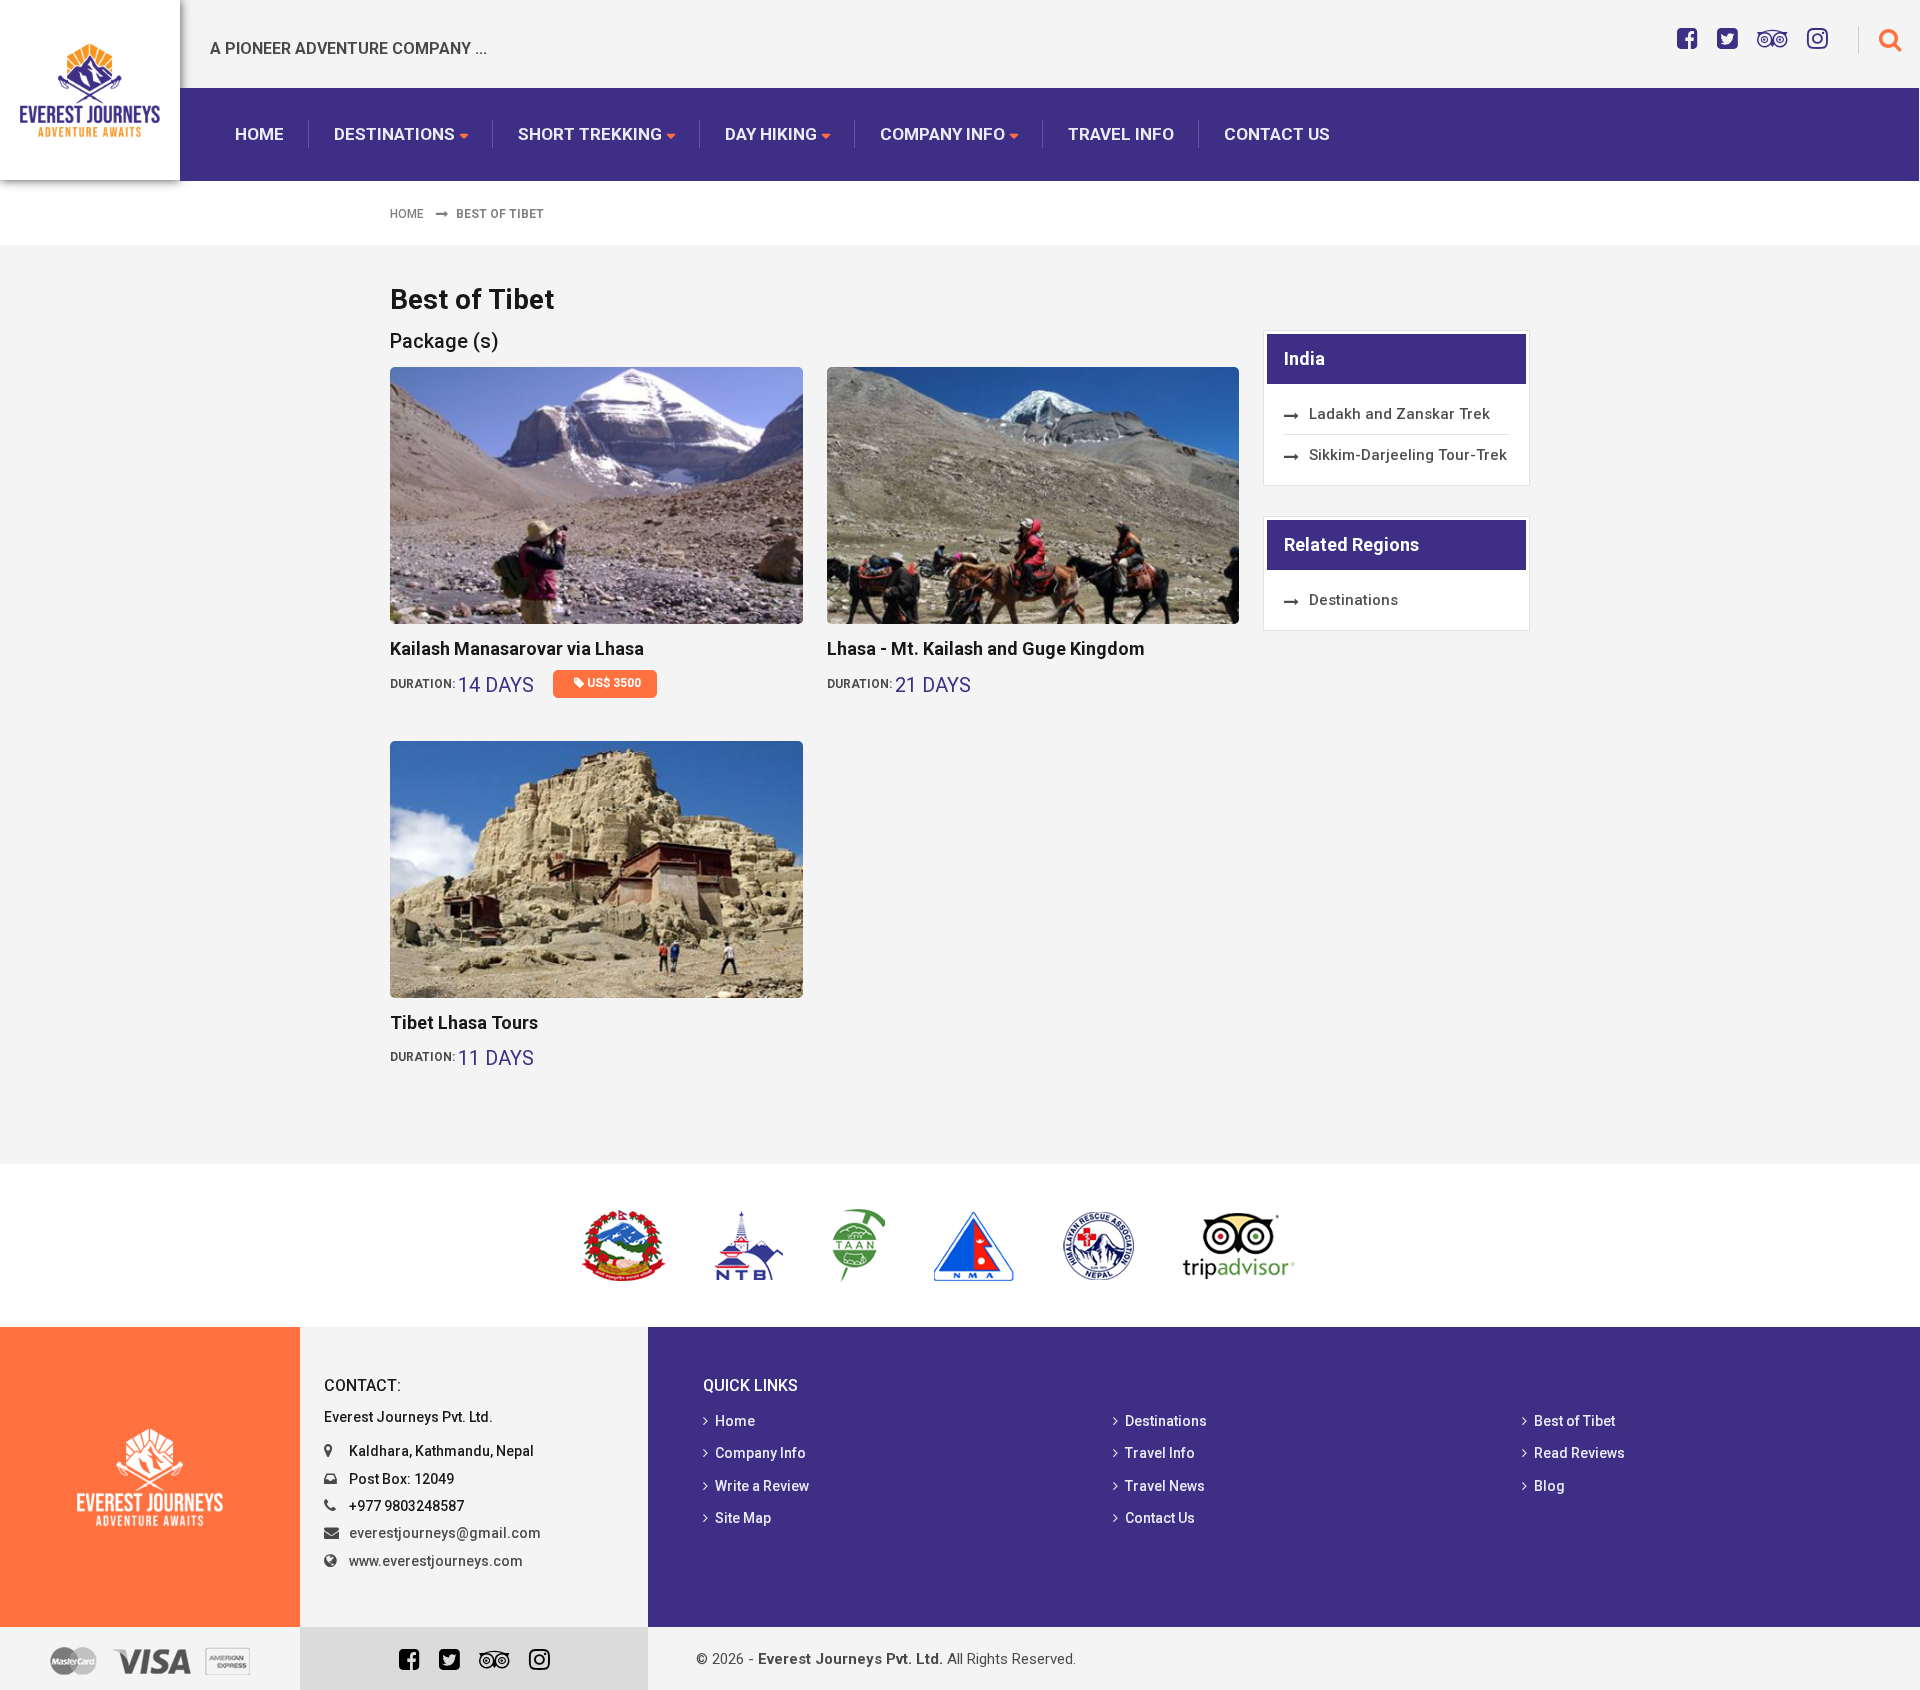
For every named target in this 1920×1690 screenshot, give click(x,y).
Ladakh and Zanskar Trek (1399, 414)
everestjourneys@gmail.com (445, 1533)
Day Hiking (771, 134)
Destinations (394, 134)
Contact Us (1277, 134)
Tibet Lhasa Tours (464, 1022)
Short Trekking (590, 134)
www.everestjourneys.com (436, 1561)
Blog (1549, 1486)
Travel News (1165, 1486)
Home (259, 134)
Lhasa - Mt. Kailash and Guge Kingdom (986, 648)
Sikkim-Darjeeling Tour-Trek (1408, 455)
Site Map (743, 1518)
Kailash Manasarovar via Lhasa (517, 648)
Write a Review (762, 1486)
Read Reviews (1579, 1453)
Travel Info (1121, 134)
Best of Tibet (1574, 1421)
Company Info (942, 134)
